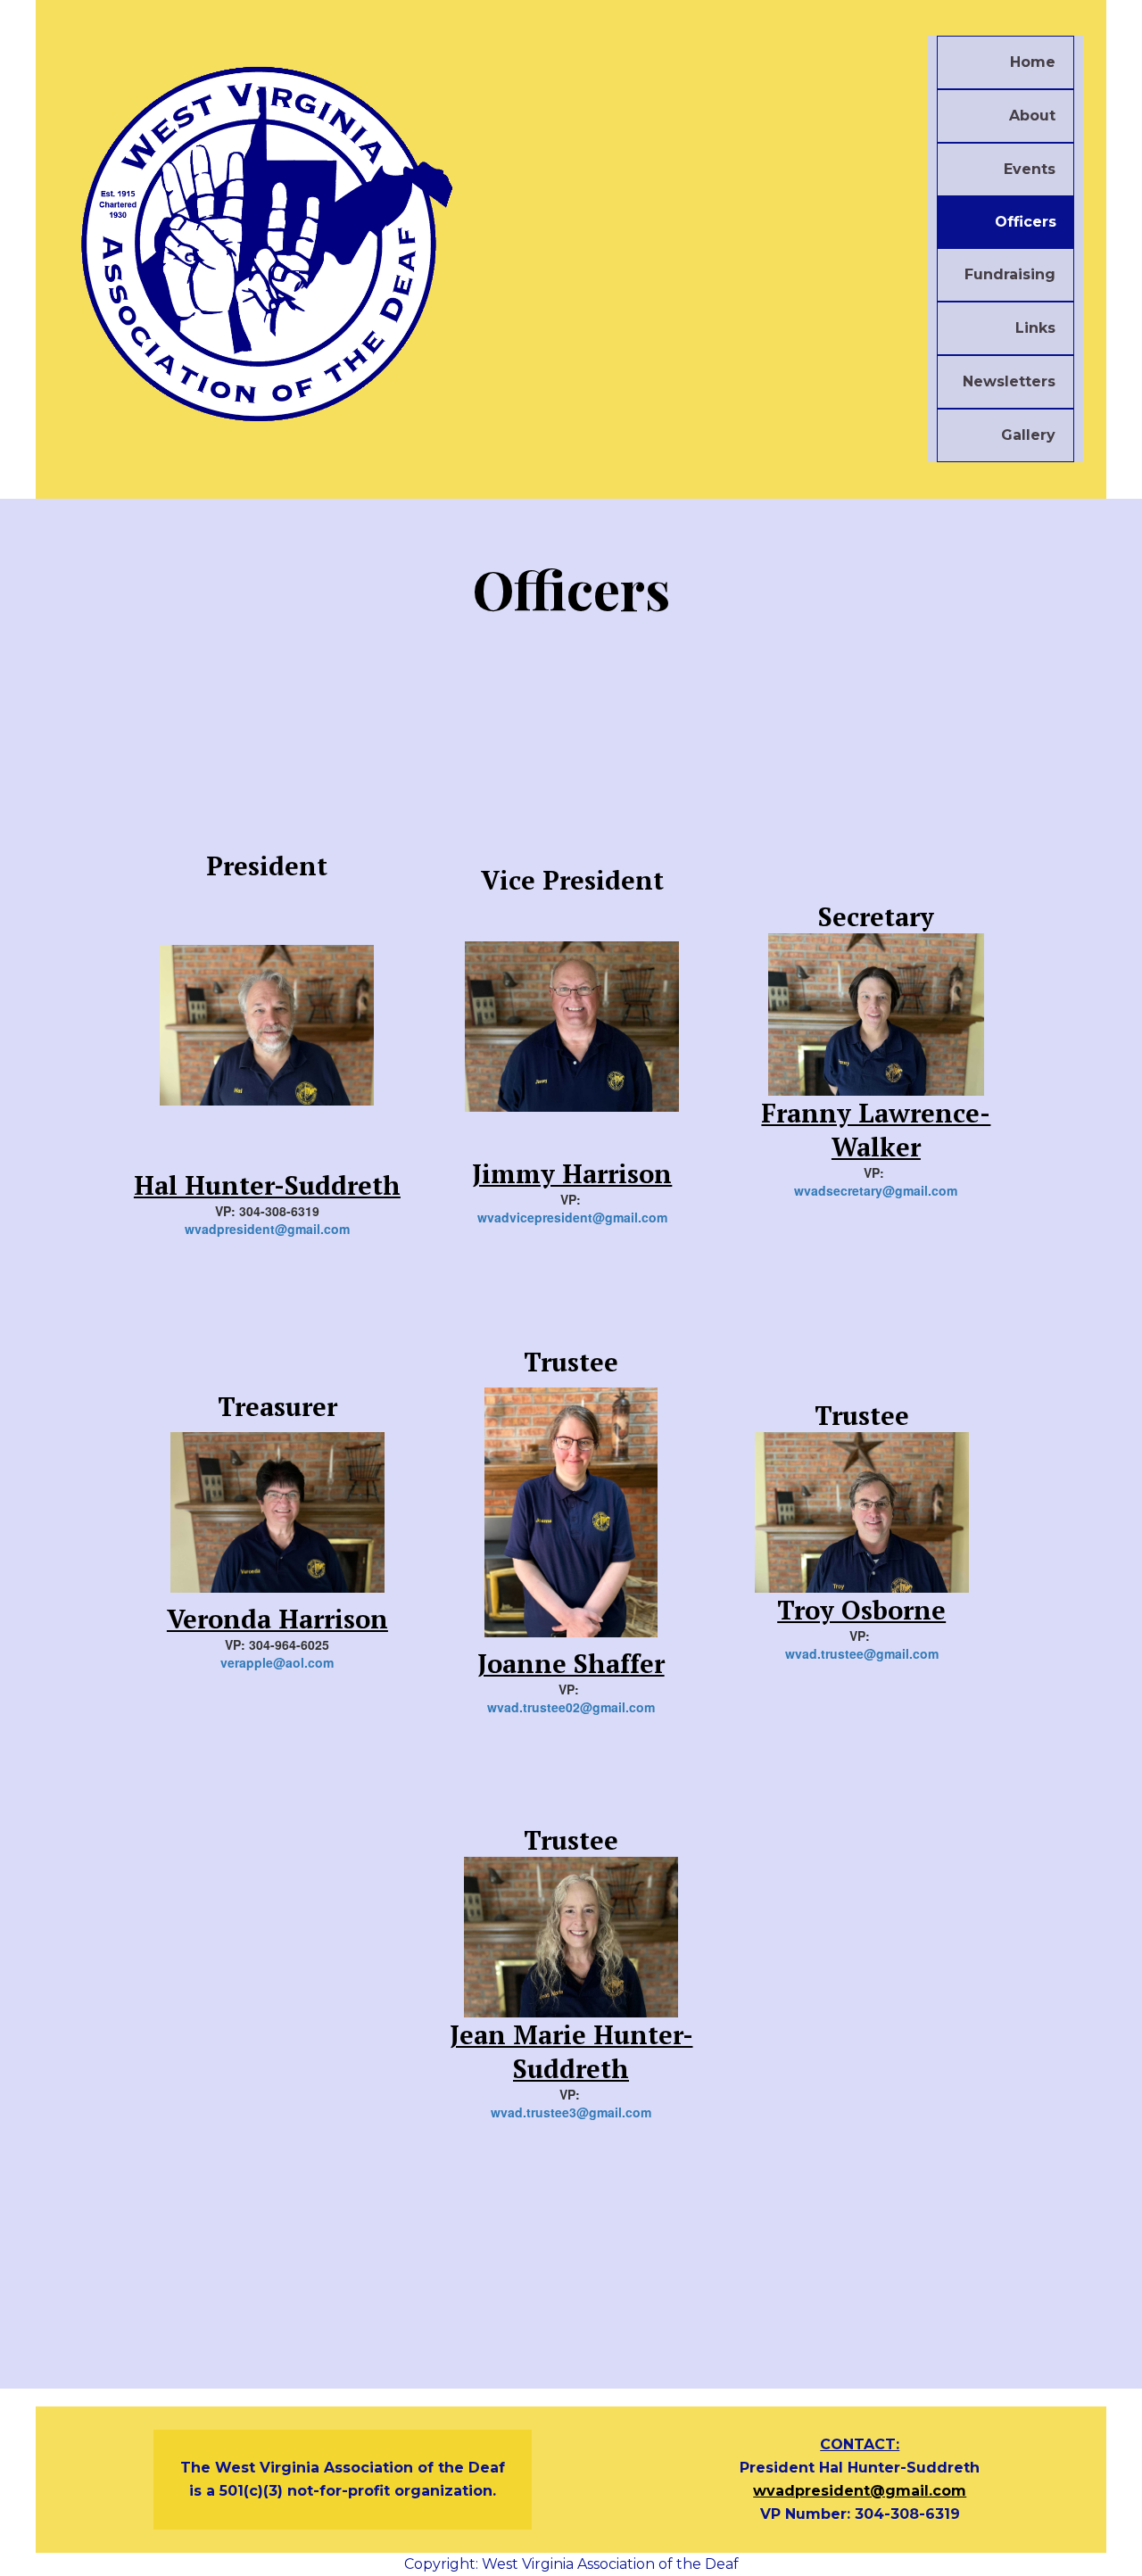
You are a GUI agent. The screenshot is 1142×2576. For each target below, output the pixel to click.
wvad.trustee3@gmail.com (571, 2112)
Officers (1026, 222)
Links (1035, 328)
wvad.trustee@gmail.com (862, 1653)
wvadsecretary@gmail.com (876, 1190)
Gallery (1028, 435)
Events (1030, 169)
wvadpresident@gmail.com (267, 1229)
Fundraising (1010, 274)
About (1032, 116)
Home (1033, 62)
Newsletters (1009, 381)
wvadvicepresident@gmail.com (572, 1217)
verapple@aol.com (277, 1662)
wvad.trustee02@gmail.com (571, 1707)
